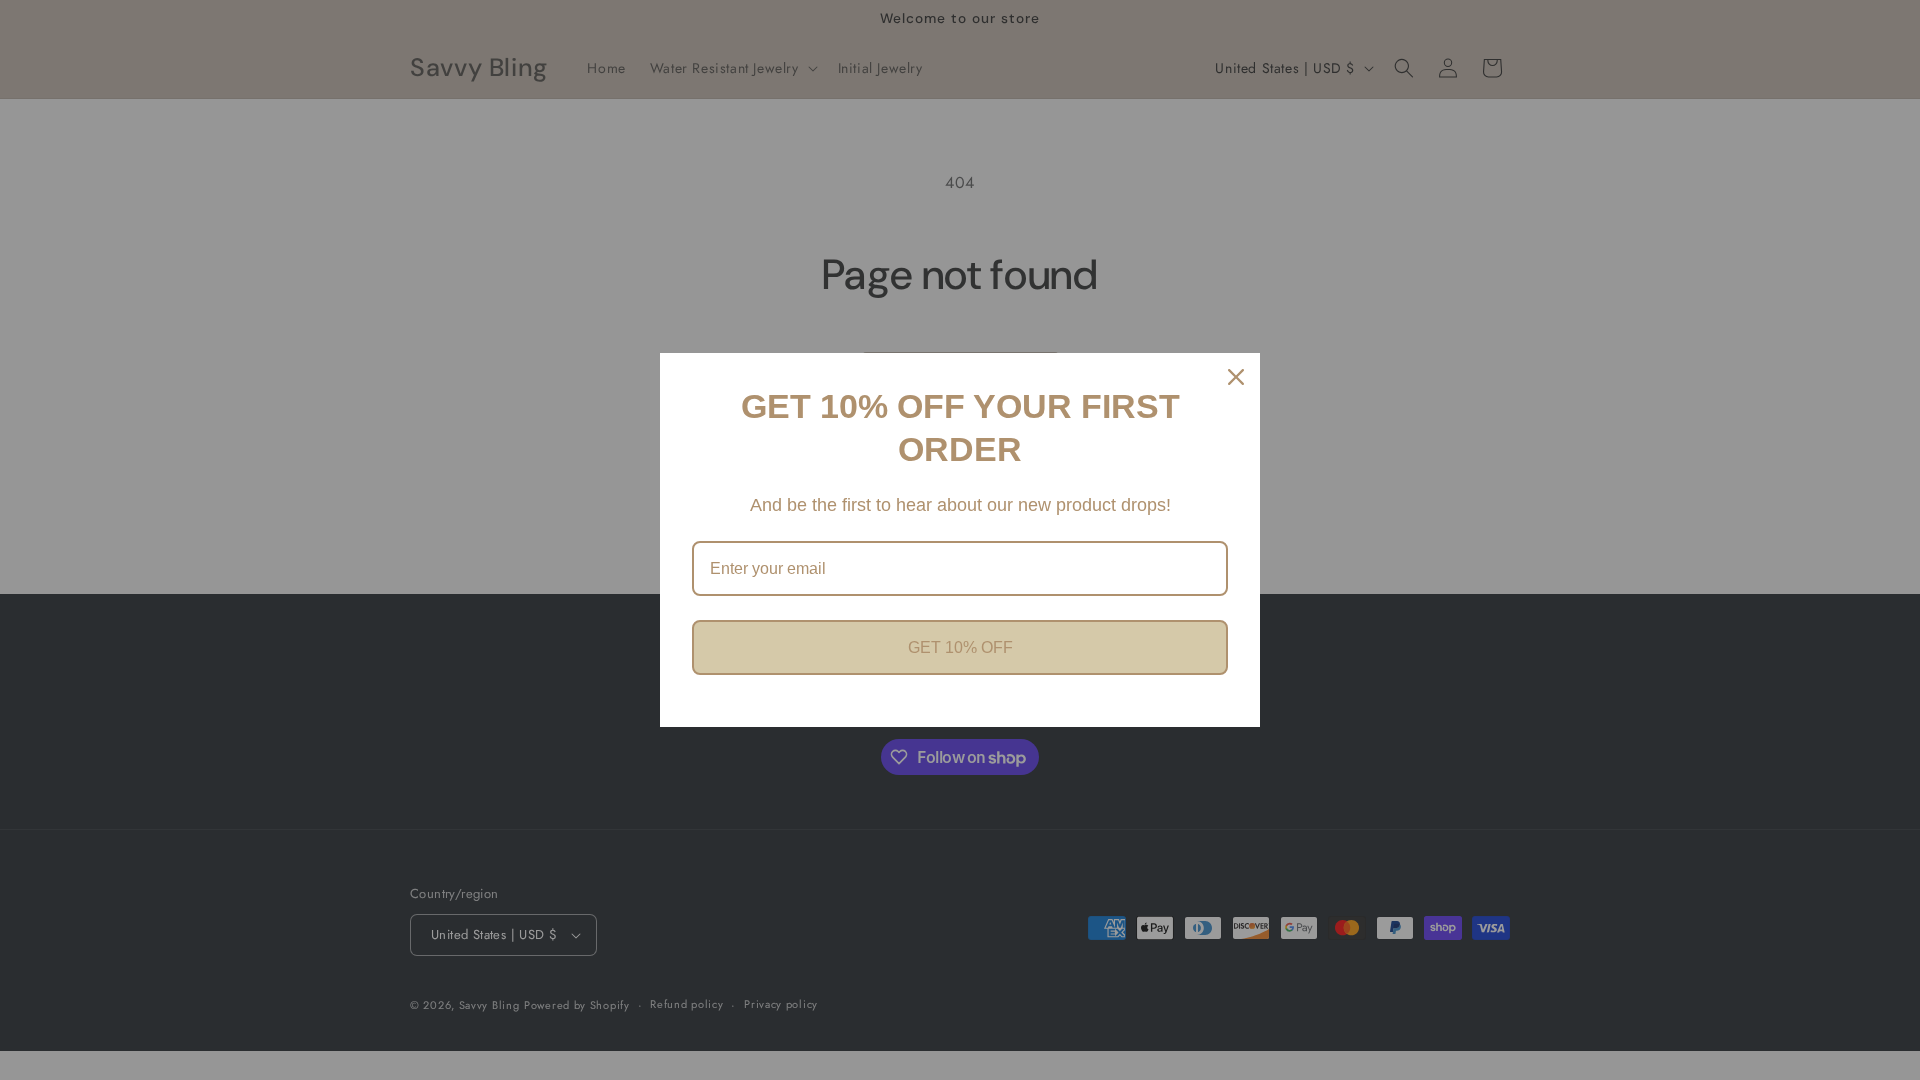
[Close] (1236, 377)
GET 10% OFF (960, 647)
